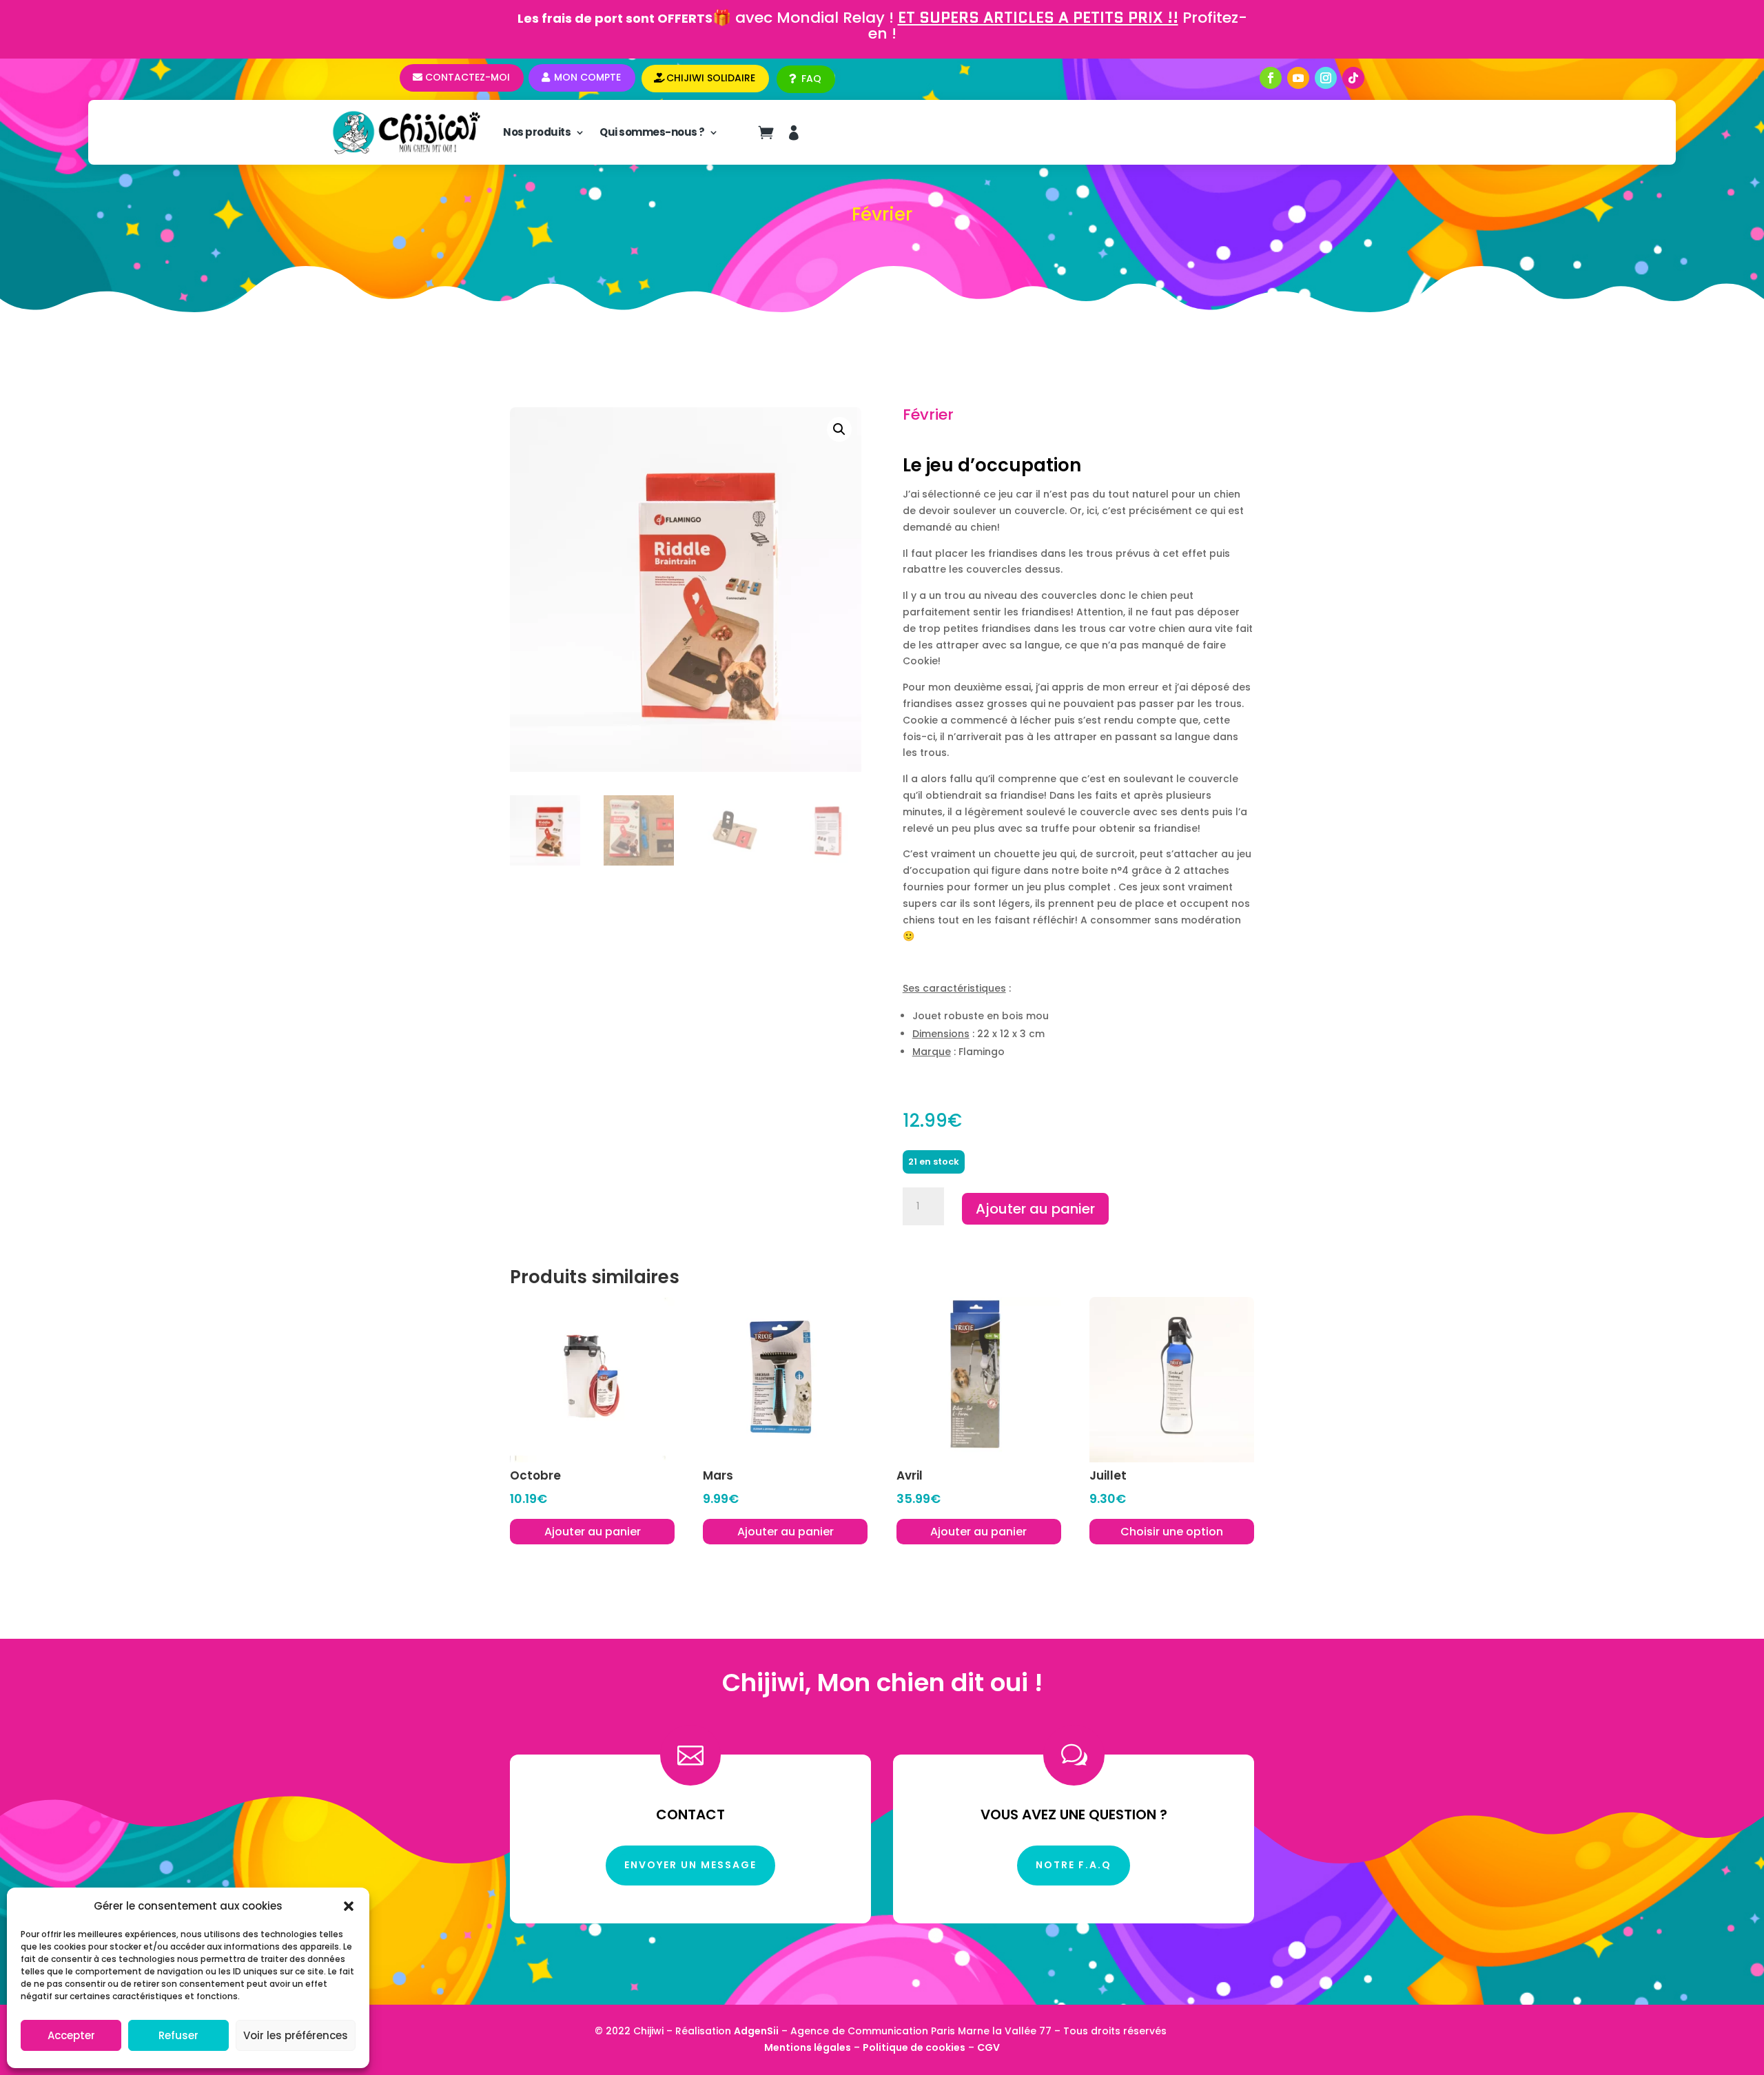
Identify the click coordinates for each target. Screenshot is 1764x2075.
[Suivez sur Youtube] (1298, 78)
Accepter (71, 2035)
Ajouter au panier (1035, 1209)
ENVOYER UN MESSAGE (690, 1865)
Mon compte (587, 77)
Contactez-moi (468, 77)
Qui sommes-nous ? (652, 132)
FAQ (811, 79)
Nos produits (537, 132)
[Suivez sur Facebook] (1271, 78)
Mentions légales (808, 2047)
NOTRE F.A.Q (1074, 1865)
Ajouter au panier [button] (593, 1532)
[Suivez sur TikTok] (1353, 78)
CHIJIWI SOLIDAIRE (711, 78)
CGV (988, 2047)
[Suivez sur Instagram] (1326, 78)
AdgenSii (756, 2031)
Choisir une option (1172, 1532)
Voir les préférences (296, 2035)
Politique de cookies (914, 2047)
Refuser (178, 2035)
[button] (349, 1906)
